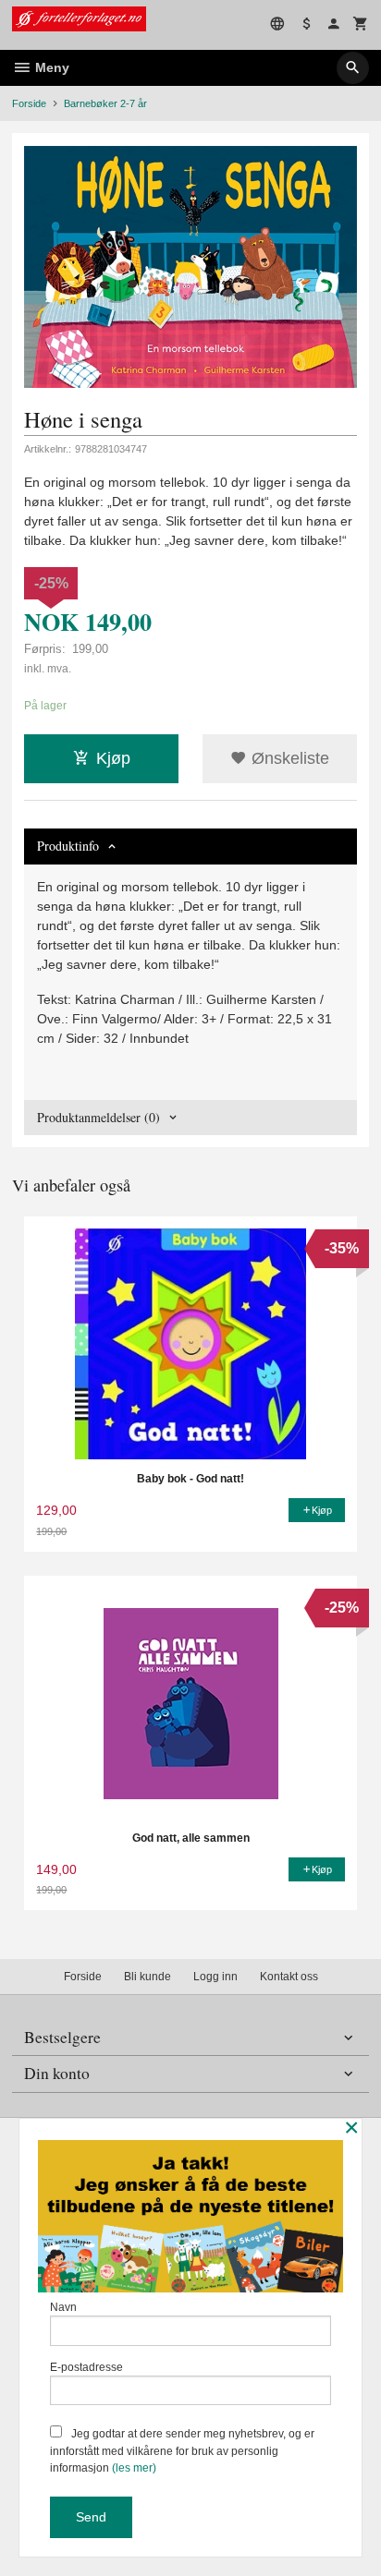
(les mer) (134, 2468)
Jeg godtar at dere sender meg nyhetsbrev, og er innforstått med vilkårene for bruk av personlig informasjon (182, 2451)
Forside (29, 103)
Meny (50, 67)
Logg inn (215, 1977)
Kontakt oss (289, 1977)
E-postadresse (86, 2367)
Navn (63, 2307)
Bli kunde (147, 1977)
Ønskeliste (288, 758)
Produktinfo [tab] (68, 846)
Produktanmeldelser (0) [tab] (98, 1117)
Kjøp (113, 758)
